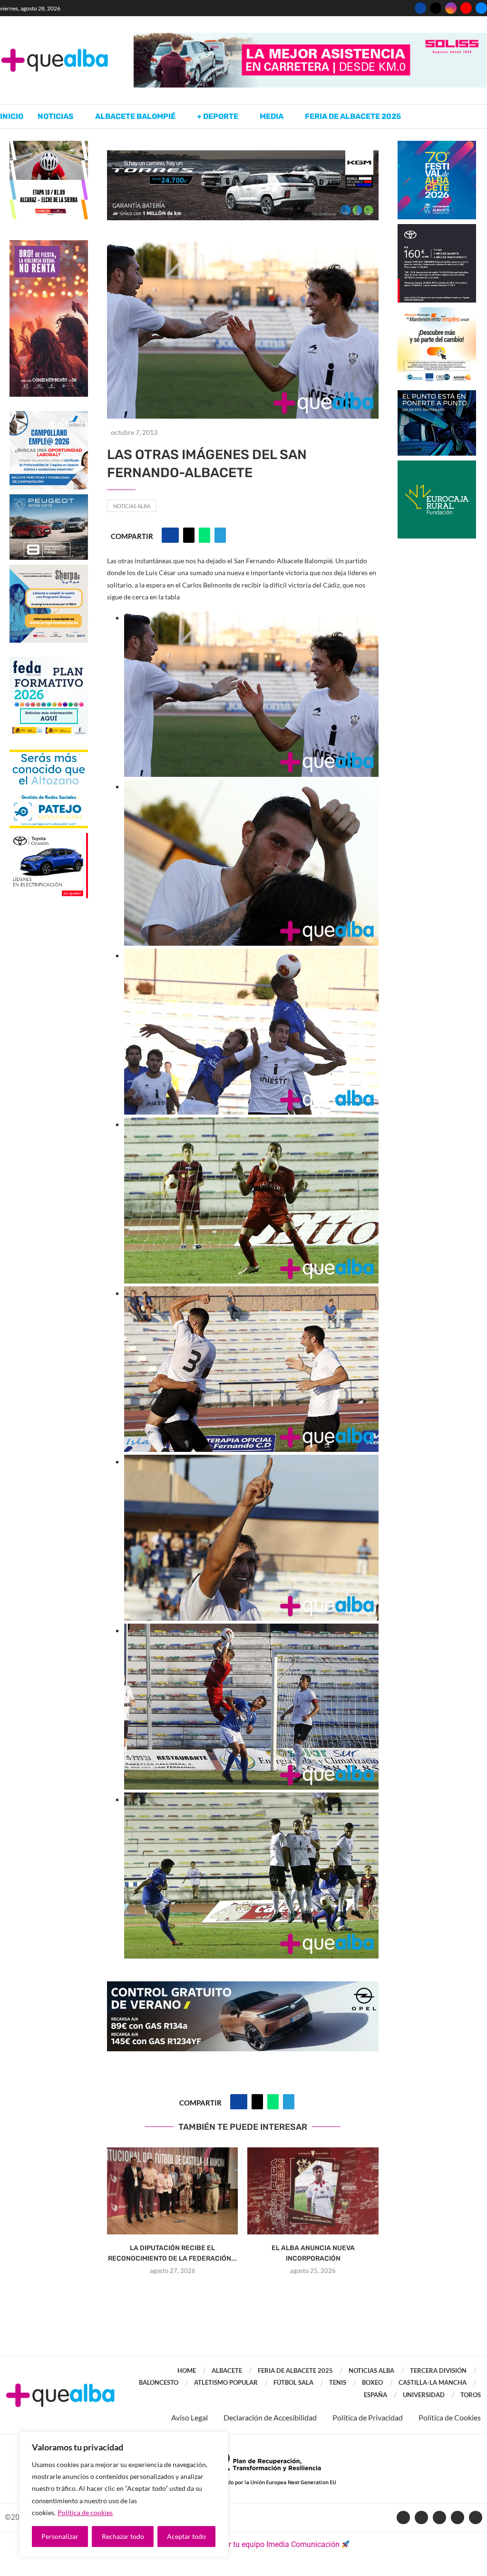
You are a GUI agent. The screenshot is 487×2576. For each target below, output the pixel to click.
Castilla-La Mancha (433, 2382)
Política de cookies (85, 2512)
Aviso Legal (190, 2417)
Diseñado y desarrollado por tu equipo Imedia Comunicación (238, 2544)
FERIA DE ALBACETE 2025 (295, 2370)
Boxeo (372, 2382)
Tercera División (438, 2370)
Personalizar (60, 2536)
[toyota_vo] (49, 839)
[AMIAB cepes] (437, 312)
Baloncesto (159, 2382)
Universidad (424, 2395)
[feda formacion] (49, 661)
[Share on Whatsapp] (205, 535)
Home (187, 2370)
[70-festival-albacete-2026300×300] (437, 145)
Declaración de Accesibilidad (270, 2417)
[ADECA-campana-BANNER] (49, 416)
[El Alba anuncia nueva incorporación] (313, 2191)
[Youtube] (466, 8)
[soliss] (310, 37)
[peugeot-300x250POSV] (437, 395)
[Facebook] (420, 8)
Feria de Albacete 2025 (353, 116)
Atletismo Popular (226, 2382)
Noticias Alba (132, 506)
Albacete (227, 2370)
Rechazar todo (123, 2536)
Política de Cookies (450, 2417)
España (375, 2395)
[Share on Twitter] (189, 535)
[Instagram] (451, 8)
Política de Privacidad (368, 2417)
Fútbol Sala (293, 2382)
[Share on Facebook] (170, 535)
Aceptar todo (186, 2536)
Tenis (338, 2382)
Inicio (12, 116)
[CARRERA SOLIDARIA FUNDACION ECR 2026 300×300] (437, 465)
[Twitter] (436, 8)
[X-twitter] (421, 2517)
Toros (471, 2395)
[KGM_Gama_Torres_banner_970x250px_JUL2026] (243, 155)
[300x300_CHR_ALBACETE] (437, 229)
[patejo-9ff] (49, 754)
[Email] (481, 8)
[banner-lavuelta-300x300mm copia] (49, 145)
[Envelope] (476, 2517)
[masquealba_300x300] (49, 569)
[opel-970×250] (243, 1988)
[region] (124, 2494)
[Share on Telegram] (220, 535)
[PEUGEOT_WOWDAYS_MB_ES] (49, 499)
